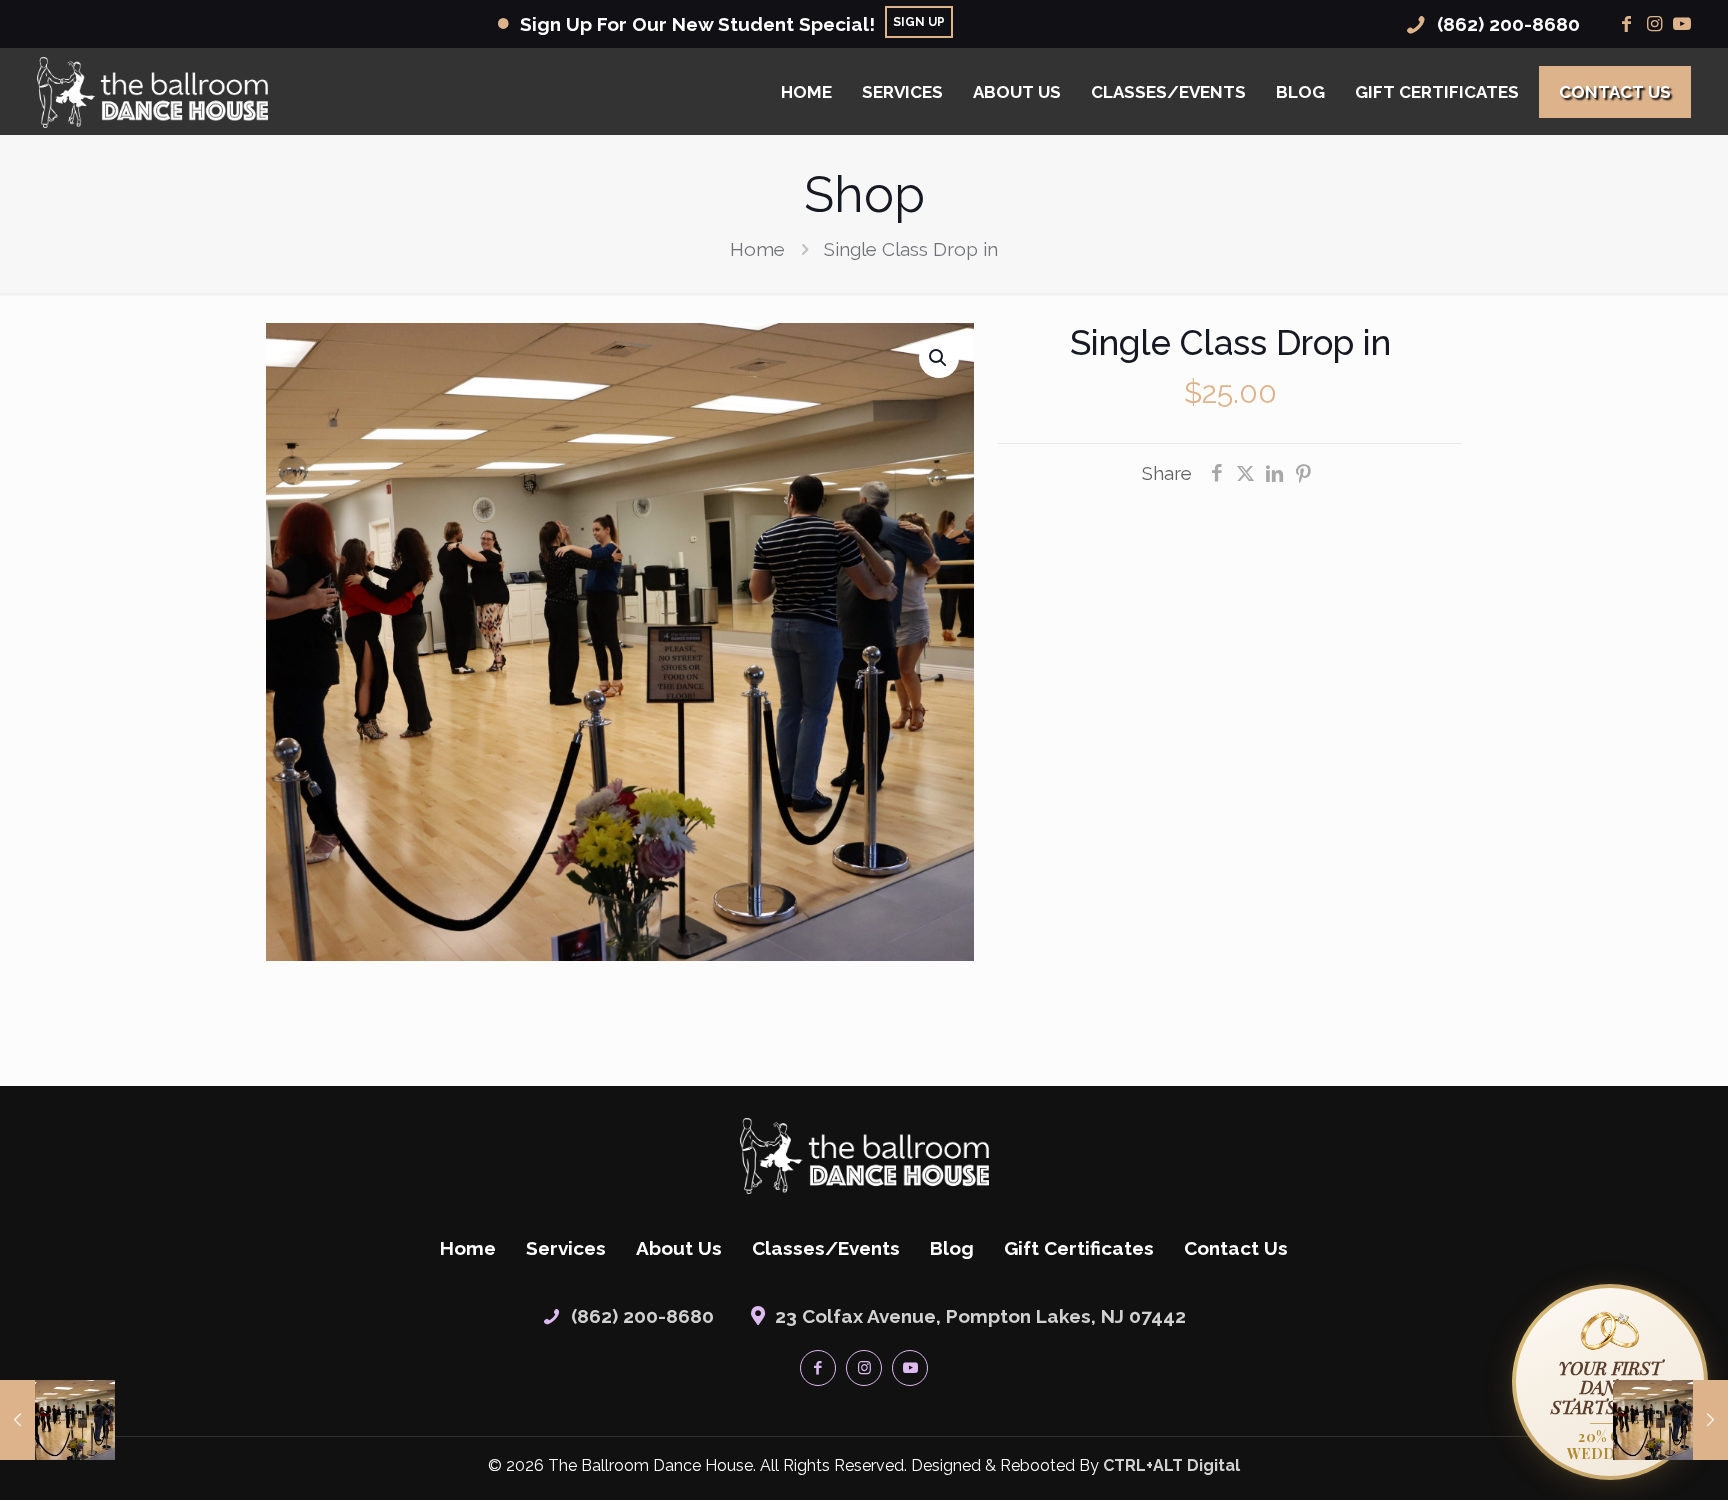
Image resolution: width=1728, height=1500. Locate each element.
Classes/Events (826, 1248)
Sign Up (919, 22)
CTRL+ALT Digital (1171, 1465)
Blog (952, 1248)
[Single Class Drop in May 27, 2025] (57, 1420)
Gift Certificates (1079, 1248)
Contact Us (1236, 1248)
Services (566, 1248)
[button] (939, 358)
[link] (864, 1156)
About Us (679, 1248)
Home (757, 249)
